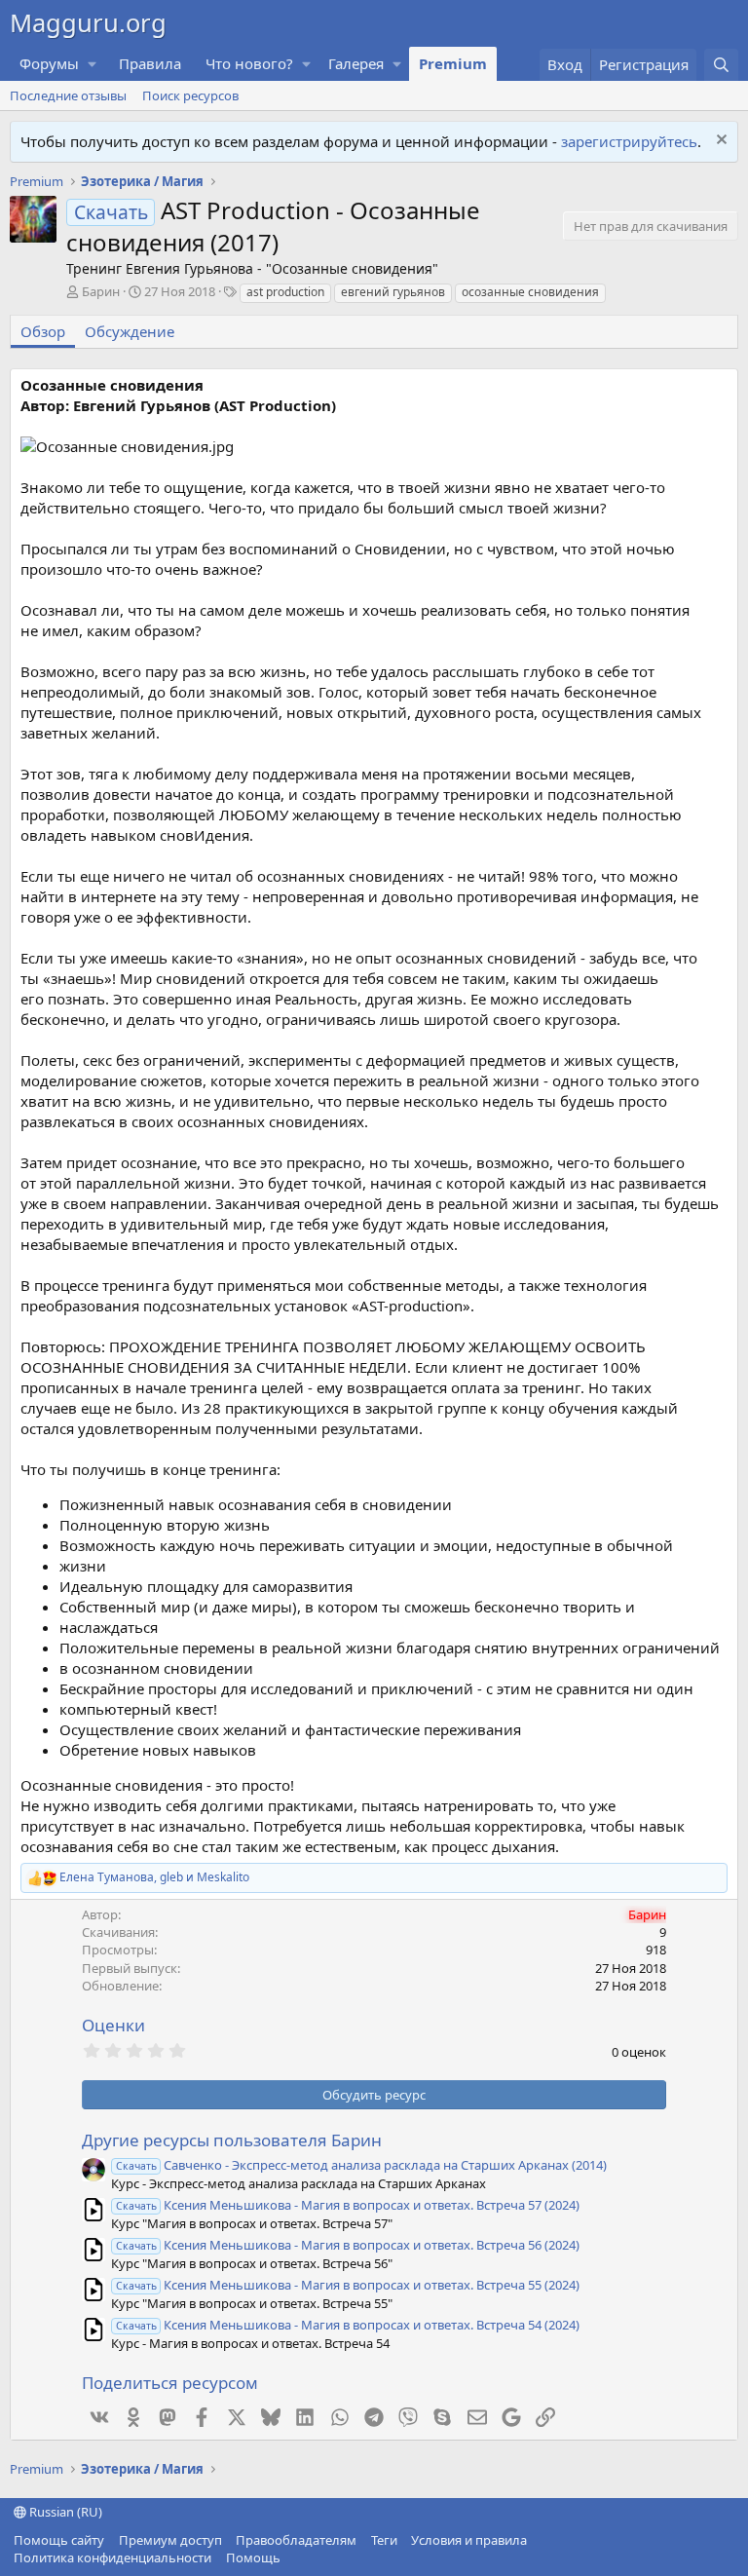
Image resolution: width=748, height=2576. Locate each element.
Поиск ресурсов (190, 95)
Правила (150, 63)
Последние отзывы (68, 95)
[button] (93, 64)
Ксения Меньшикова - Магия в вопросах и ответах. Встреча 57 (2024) (348, 2205)
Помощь (253, 2557)
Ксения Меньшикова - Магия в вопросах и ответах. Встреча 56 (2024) (348, 2245)
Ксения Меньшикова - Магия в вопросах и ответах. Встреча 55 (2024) (348, 2285)
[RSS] (294, 2557)
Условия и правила (469, 2540)
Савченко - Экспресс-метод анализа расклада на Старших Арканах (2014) (361, 2165)
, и (154, 1877)
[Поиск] (721, 65)
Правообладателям (296, 2540)
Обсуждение (130, 331)
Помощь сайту (59, 2540)
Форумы (49, 63)
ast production (285, 292)
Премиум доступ (170, 2540)
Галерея (356, 63)
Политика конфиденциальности (112, 2557)
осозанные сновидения (530, 292)
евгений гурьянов (393, 292)
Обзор (43, 331)
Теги (384, 2540)
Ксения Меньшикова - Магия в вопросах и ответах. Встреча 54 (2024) (348, 2325)
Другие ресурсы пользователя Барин (232, 2140)
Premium (453, 63)
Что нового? (249, 63)
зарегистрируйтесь (629, 141)
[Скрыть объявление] (719, 142)
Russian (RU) (64, 2512)
